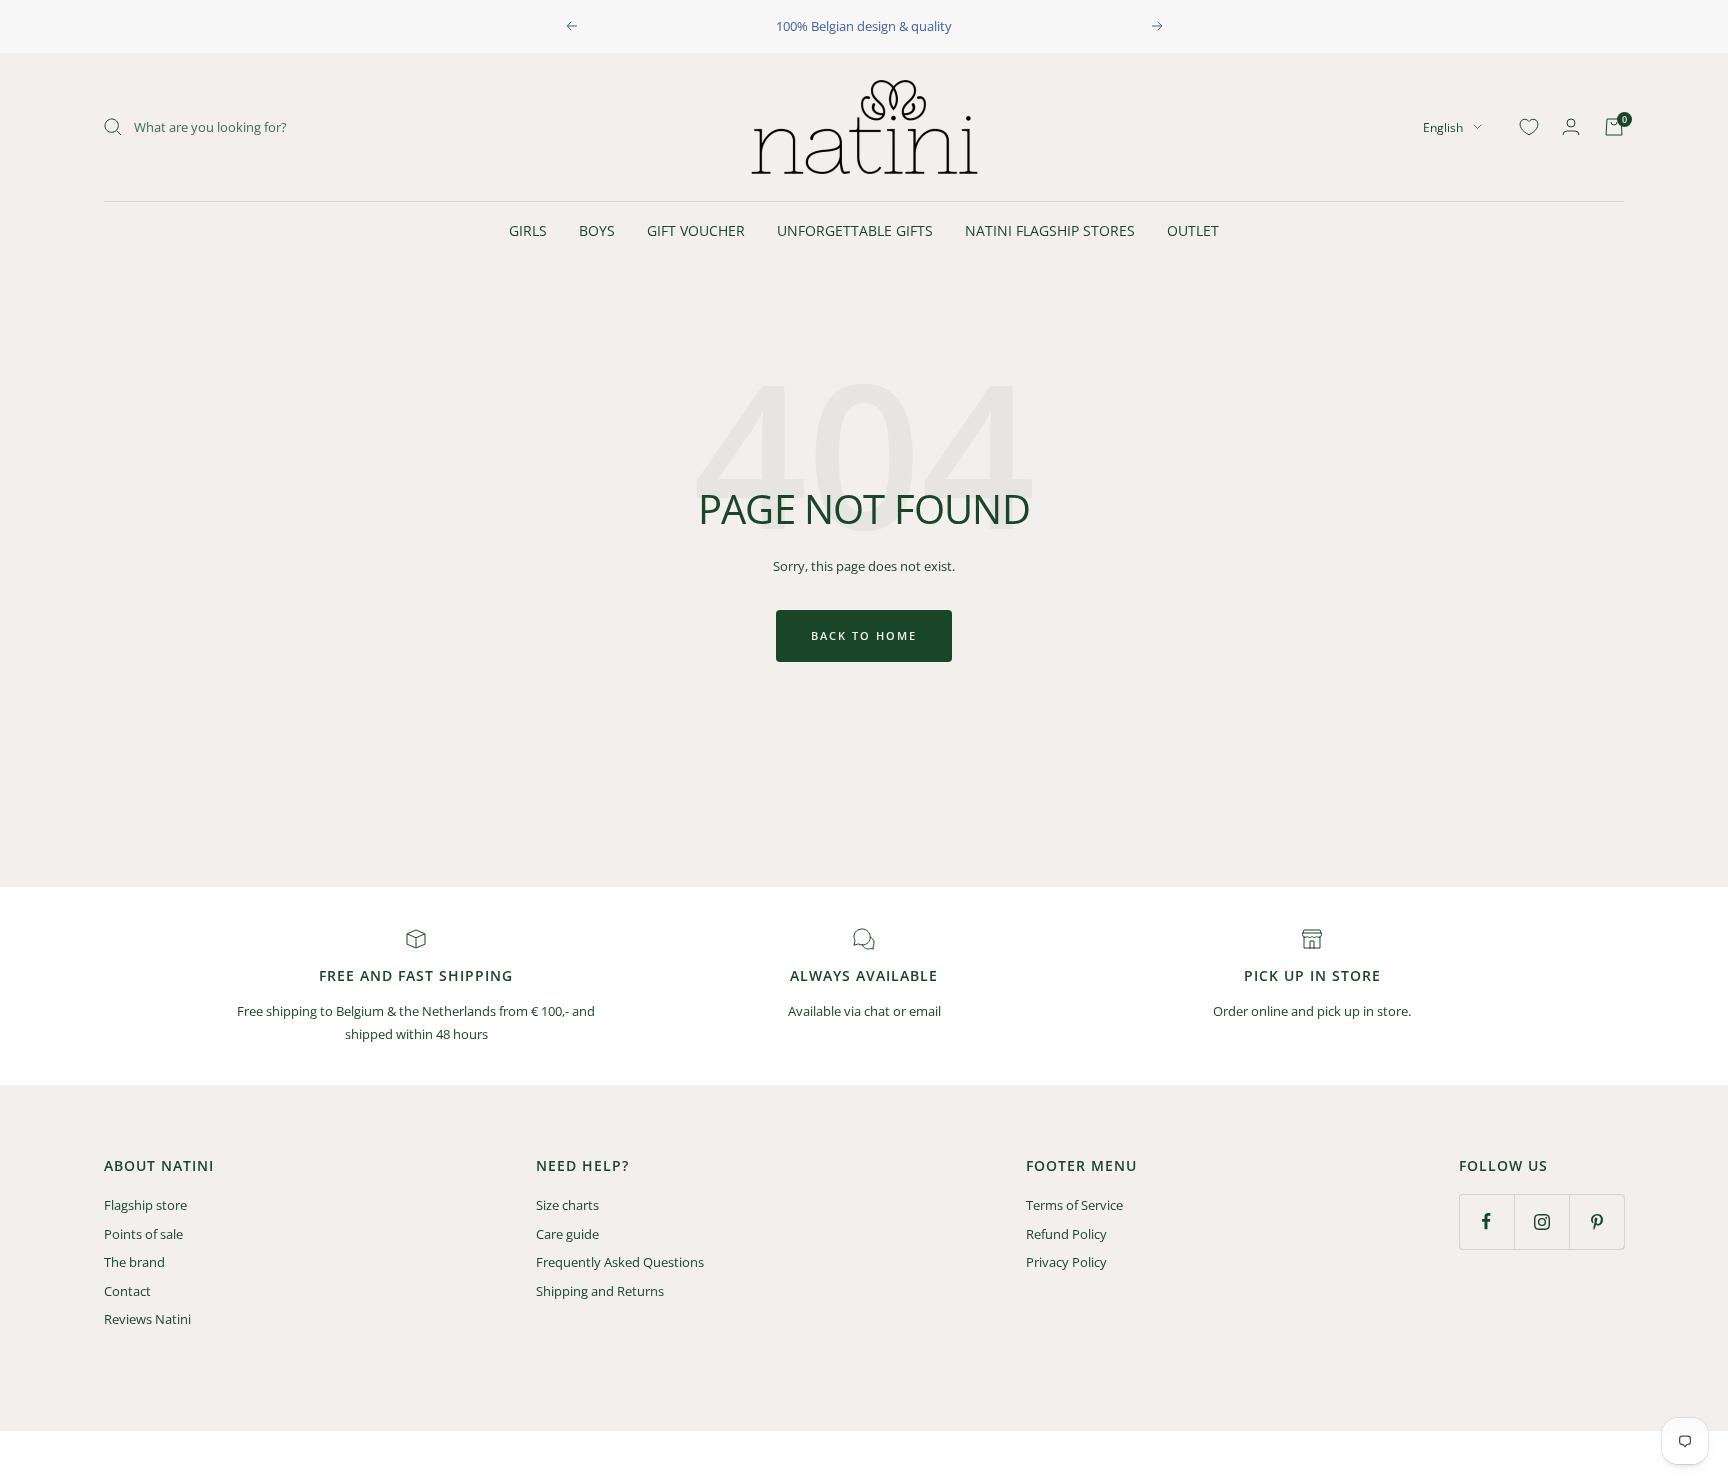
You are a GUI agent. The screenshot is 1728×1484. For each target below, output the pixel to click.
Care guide (567, 1234)
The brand (134, 1262)
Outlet (1193, 230)
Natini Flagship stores (1050, 230)
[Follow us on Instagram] (1541, 1221)
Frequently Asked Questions (620, 1262)
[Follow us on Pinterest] (1596, 1221)
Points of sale (143, 1234)
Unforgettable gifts (855, 230)
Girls (528, 230)
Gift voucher (696, 230)
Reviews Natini (147, 1319)
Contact (127, 1291)
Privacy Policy (1066, 1262)
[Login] (1571, 126)
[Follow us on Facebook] (1486, 1221)
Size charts (567, 1205)
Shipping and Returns (600, 1291)
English (1443, 126)
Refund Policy (1066, 1234)
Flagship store (145, 1205)
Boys (597, 230)
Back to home (864, 635)
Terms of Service (1074, 1205)
